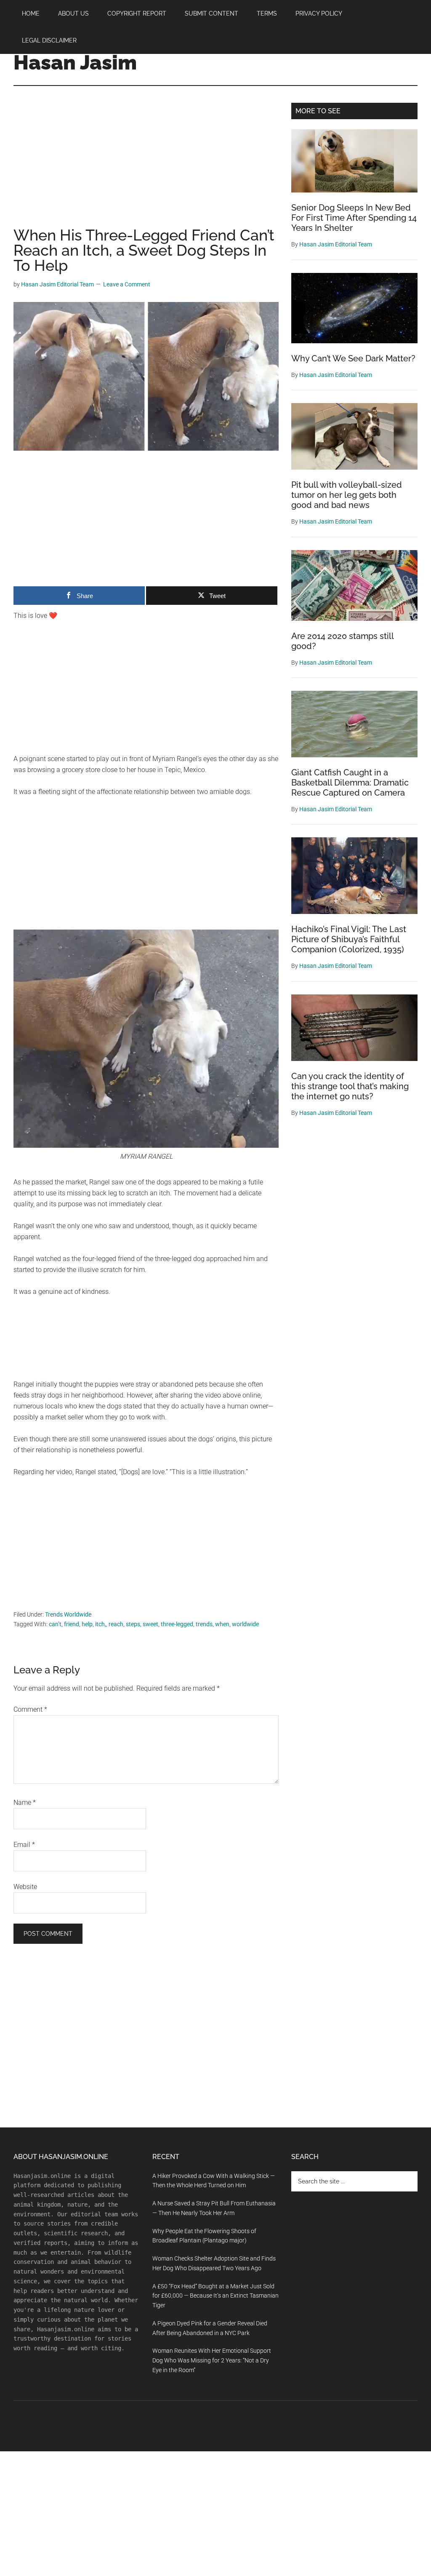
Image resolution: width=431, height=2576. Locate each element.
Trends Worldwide (68, 1614)
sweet (150, 1624)
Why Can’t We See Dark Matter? (353, 358)
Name (25, 1802)
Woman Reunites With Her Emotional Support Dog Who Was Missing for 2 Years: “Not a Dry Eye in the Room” (212, 2360)
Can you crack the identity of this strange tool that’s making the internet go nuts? (350, 1086)
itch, (101, 1624)
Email (24, 1845)
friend (72, 1624)
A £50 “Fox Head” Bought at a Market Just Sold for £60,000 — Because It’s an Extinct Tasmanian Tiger (215, 2296)
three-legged (177, 1624)
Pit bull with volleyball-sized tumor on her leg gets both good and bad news (347, 495)
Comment (30, 1709)
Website (25, 1887)
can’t (55, 1624)
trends (204, 1624)
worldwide (245, 1624)
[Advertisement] (146, 165)
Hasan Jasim (75, 62)
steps (133, 1624)
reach (116, 1624)
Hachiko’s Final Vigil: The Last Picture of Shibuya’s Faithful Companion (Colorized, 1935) (349, 939)
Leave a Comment (127, 284)
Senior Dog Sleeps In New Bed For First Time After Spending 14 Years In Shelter (354, 218)
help (87, 1624)
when (222, 1624)
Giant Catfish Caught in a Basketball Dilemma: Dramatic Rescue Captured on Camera (350, 783)
